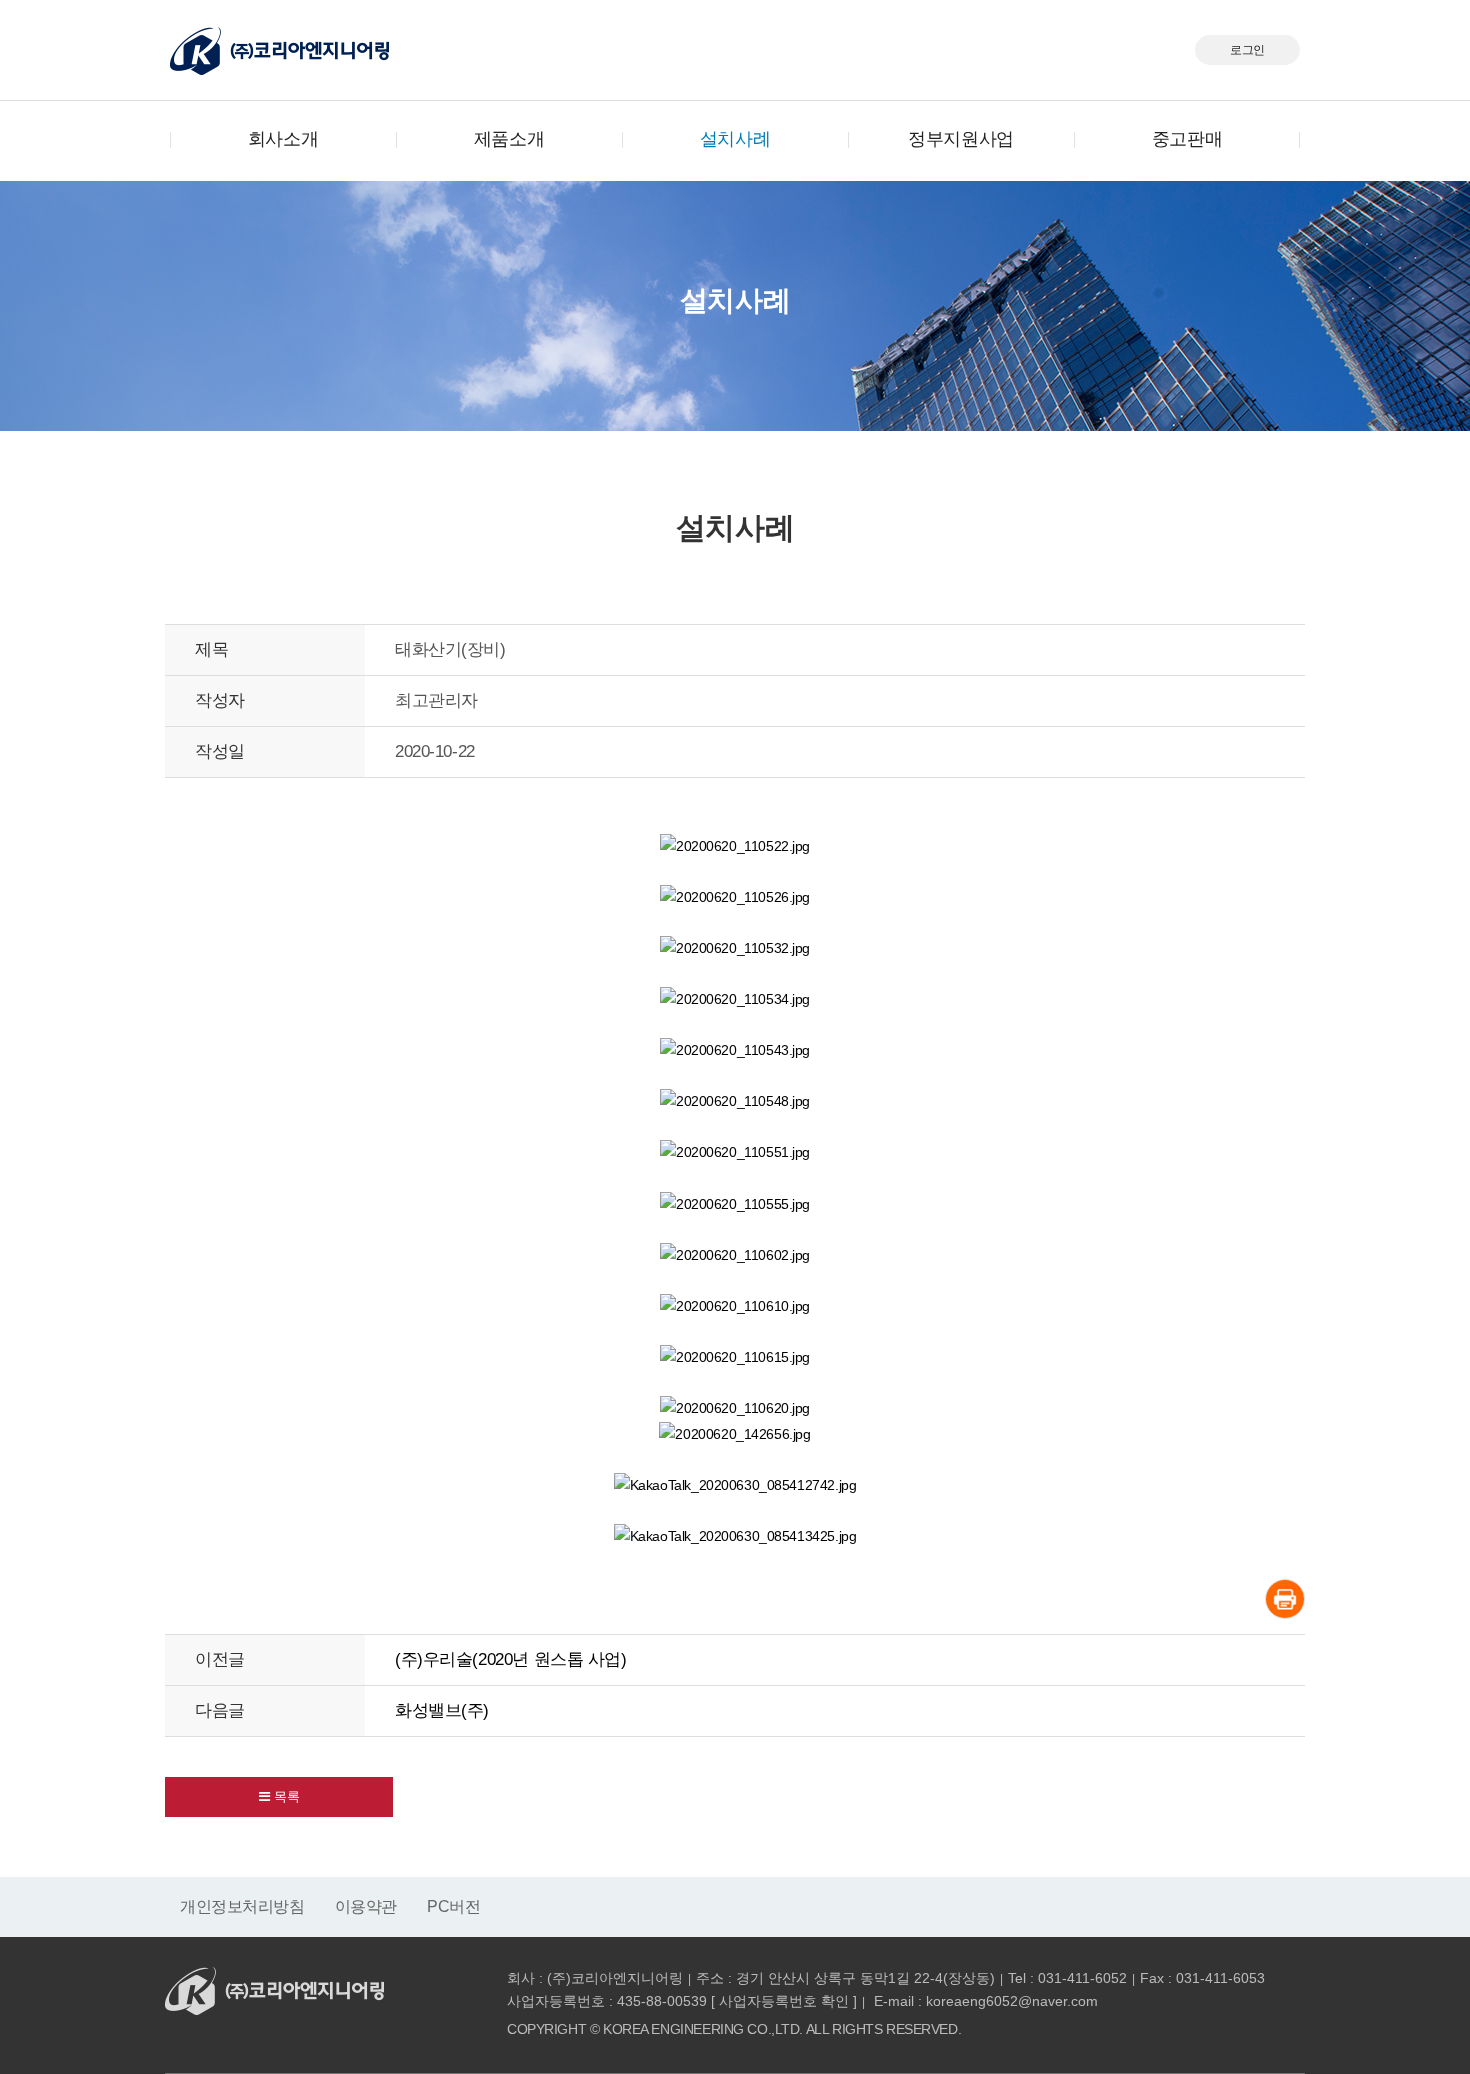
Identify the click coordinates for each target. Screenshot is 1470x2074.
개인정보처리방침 (242, 1906)
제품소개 (509, 139)
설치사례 (735, 139)
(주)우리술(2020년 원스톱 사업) (511, 1659)
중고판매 (1187, 139)
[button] (279, 1797)
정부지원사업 (960, 139)
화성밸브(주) (442, 1710)
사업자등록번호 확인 (784, 2001)
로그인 (1247, 50)
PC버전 (453, 1906)
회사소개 (283, 139)
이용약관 (366, 1906)
